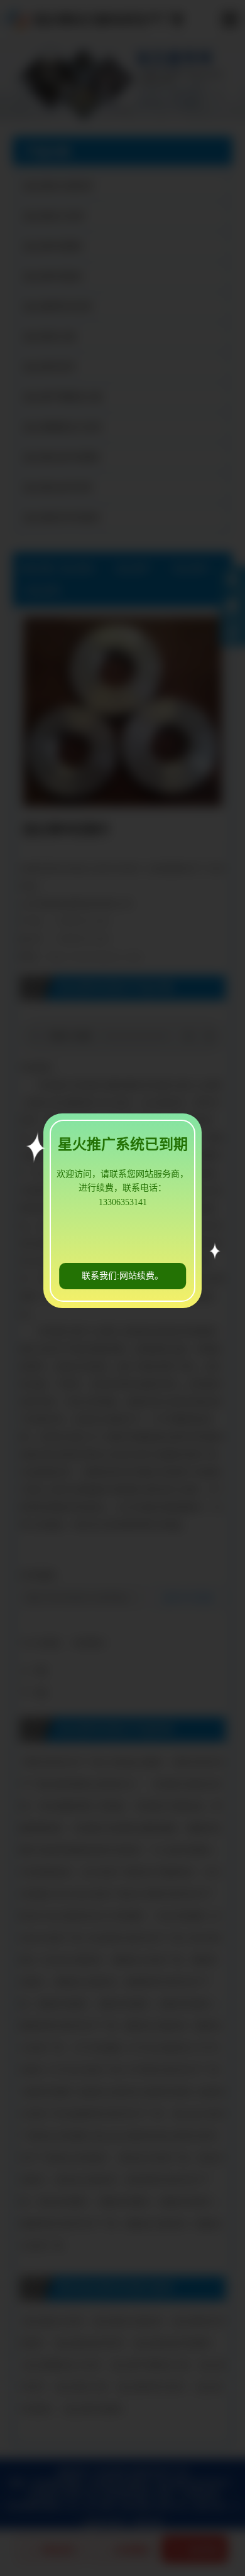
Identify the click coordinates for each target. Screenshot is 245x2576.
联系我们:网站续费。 (122, 1276)
